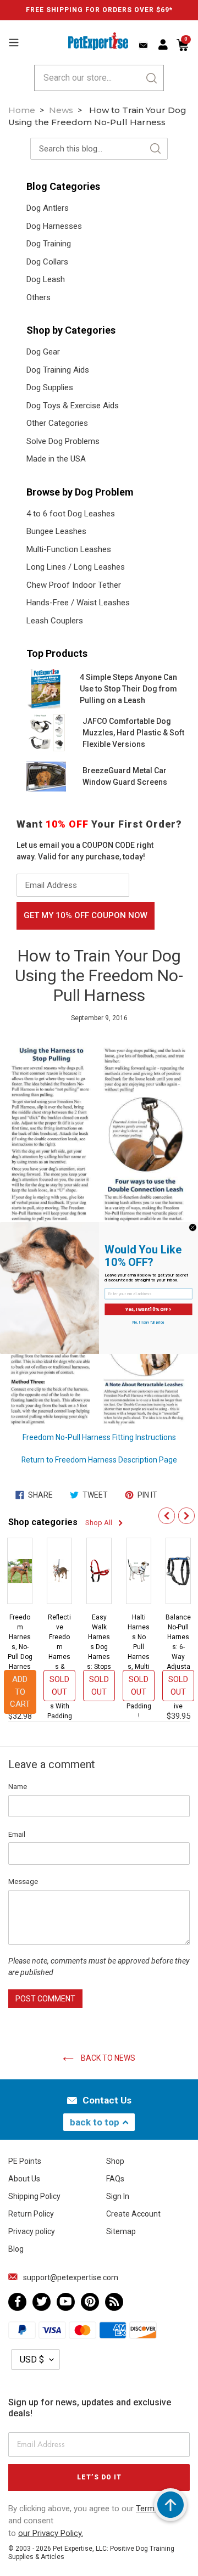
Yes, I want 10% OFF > (148, 1309)
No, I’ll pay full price (148, 1323)
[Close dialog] (193, 1227)
